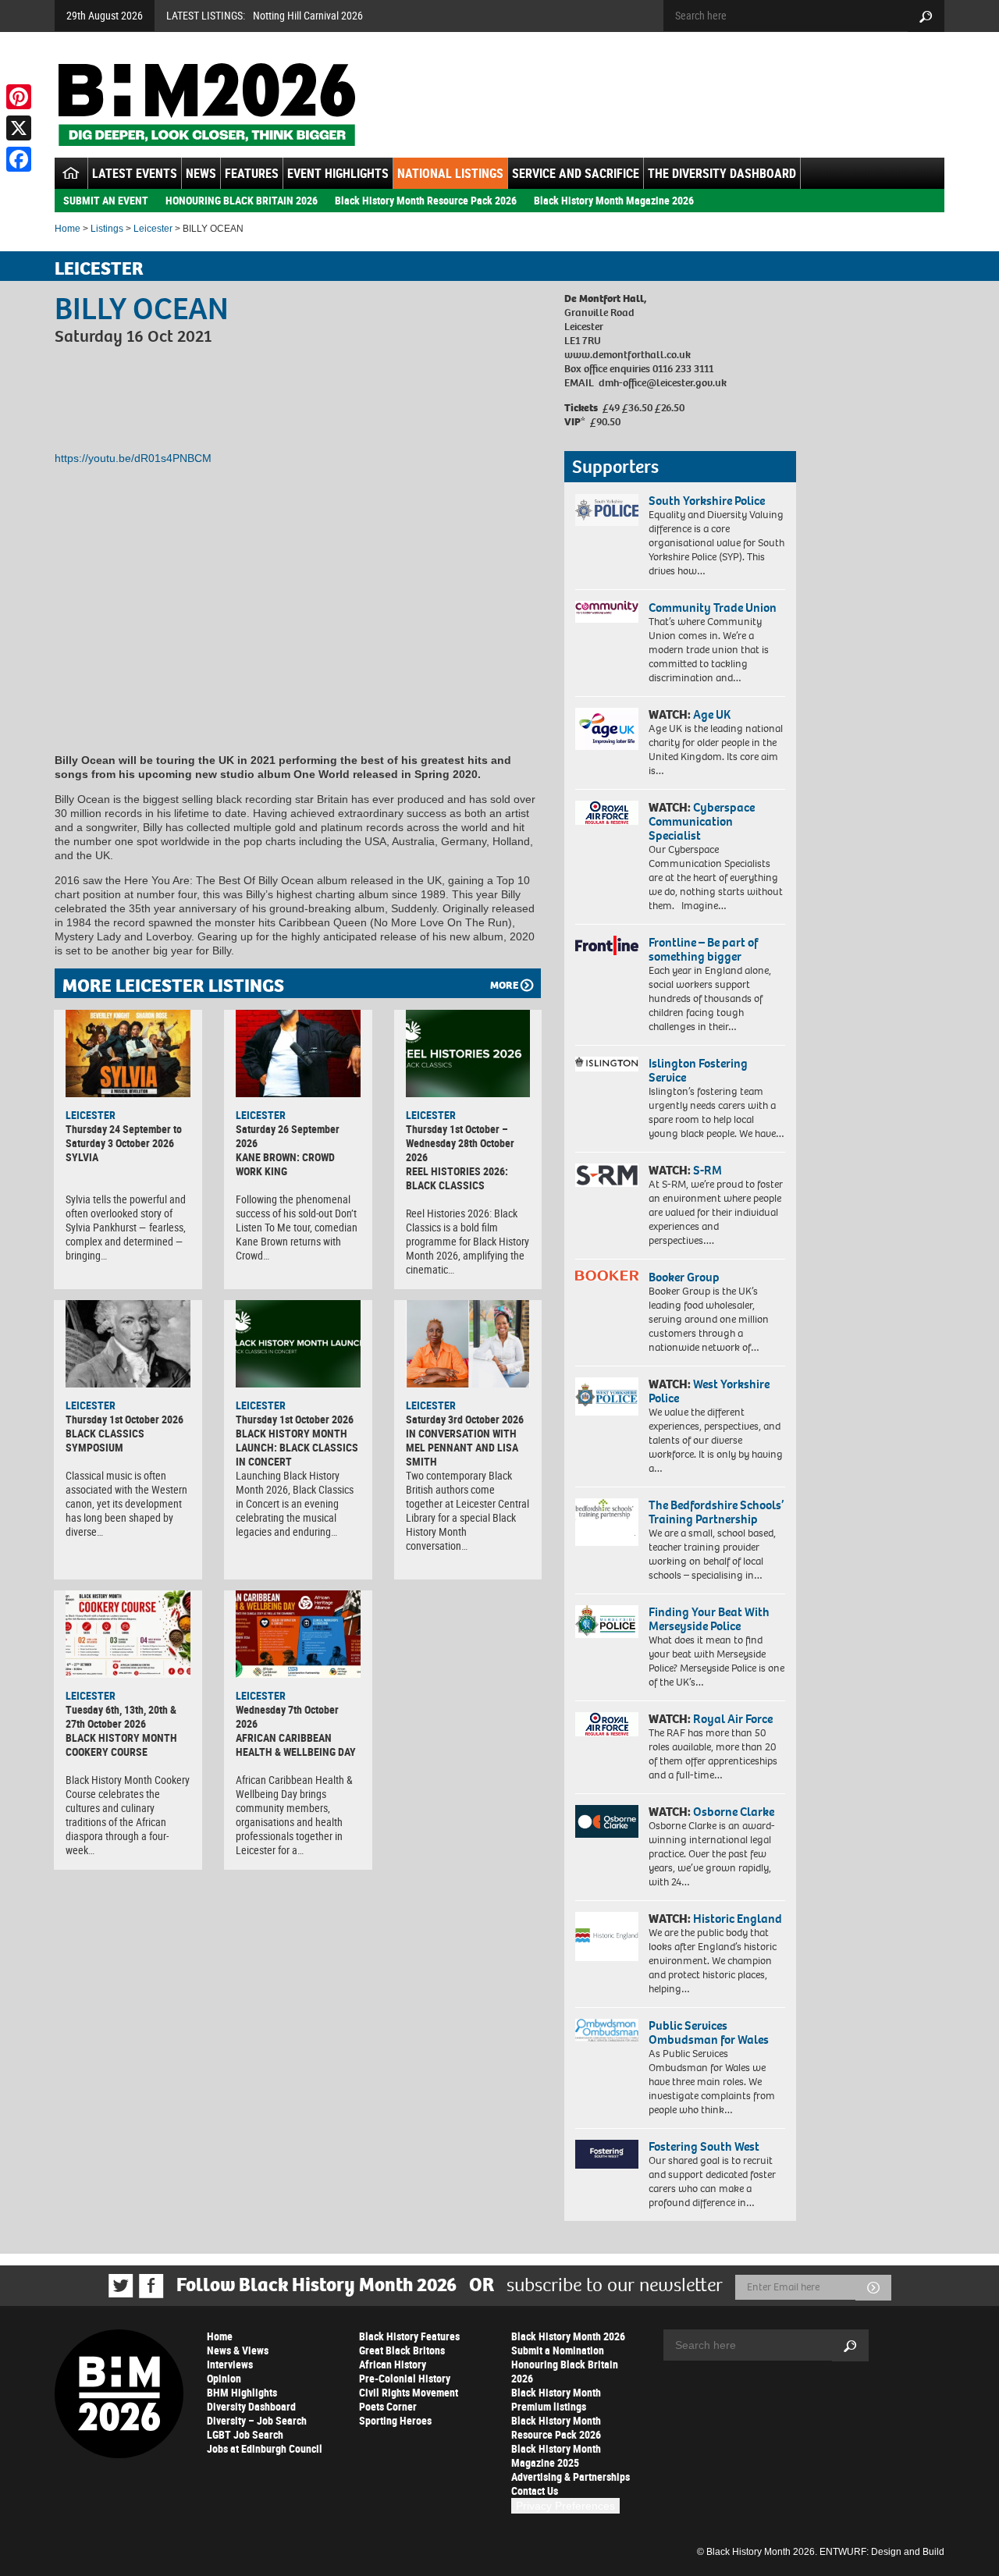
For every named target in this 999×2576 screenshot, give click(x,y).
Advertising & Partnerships (571, 2477)
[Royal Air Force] (607, 1725)
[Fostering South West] (607, 2154)
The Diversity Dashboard (722, 173)
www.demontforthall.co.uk (627, 355)
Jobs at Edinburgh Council (265, 2448)
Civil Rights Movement (409, 2392)
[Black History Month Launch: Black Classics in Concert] (298, 1344)
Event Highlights (338, 173)
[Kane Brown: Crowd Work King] (298, 1053)
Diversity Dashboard (251, 2406)
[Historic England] (607, 1936)
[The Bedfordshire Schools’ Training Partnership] (607, 1522)
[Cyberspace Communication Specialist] (607, 813)
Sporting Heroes (395, 2420)
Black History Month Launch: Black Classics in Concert (297, 1447)
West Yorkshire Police (709, 1391)
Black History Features (409, 2336)
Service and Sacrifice (576, 173)
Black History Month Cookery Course (121, 1745)
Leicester (153, 229)
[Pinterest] (19, 97)
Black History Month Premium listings (556, 2399)
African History (393, 2364)
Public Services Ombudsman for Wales (709, 2032)
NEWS (201, 173)
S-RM (707, 1170)
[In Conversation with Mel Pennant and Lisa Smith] (468, 1344)
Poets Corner (388, 2406)
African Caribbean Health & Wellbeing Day (296, 1745)
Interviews (230, 2364)
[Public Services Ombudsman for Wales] (607, 2030)
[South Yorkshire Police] (607, 510)
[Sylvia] (128, 1053)
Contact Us (535, 2491)
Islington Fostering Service (698, 1070)
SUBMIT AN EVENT (106, 200)
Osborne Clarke (734, 1812)
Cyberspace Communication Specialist (702, 821)
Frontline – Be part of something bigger (703, 949)
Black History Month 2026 (568, 2336)
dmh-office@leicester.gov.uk (663, 383)
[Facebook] (19, 159)
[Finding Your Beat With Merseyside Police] (607, 1622)
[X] (19, 128)
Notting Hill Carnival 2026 (308, 15)
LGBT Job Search (245, 2434)
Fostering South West (704, 2146)
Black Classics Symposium (105, 1440)
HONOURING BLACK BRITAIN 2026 (242, 200)
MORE (504, 985)
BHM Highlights (242, 2392)
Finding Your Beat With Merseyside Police (709, 1619)
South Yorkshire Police (707, 501)
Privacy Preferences (565, 2506)
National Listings (450, 173)
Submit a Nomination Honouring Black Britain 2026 (565, 2364)
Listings (107, 229)
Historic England (738, 1919)
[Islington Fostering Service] (607, 1064)
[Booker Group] (607, 1276)
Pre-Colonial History (405, 2378)
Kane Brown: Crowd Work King (285, 1164)
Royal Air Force (733, 1719)
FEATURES (252, 173)
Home (68, 229)
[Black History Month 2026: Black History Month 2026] (206, 105)
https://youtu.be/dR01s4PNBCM (133, 458)
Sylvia (82, 1157)
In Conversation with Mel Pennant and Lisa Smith (462, 1447)
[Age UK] (607, 729)
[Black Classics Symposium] (128, 1344)
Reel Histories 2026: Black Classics (457, 1178)
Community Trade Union (713, 608)
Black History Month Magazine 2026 (614, 200)
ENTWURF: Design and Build (882, 2552)
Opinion (224, 2378)
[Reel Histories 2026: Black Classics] (468, 1053)
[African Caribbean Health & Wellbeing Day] (298, 1634)
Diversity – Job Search (257, 2420)
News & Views (238, 2350)
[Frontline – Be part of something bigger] (607, 946)
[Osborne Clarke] (607, 1821)
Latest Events (135, 173)
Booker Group (685, 1277)
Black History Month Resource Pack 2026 (426, 200)
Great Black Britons (402, 2350)
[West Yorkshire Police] (607, 1396)
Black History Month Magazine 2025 (556, 2455)
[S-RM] (607, 1175)
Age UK (712, 714)
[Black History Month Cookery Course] (128, 1634)
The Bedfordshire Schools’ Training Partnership (716, 1512)
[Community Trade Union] (607, 612)
